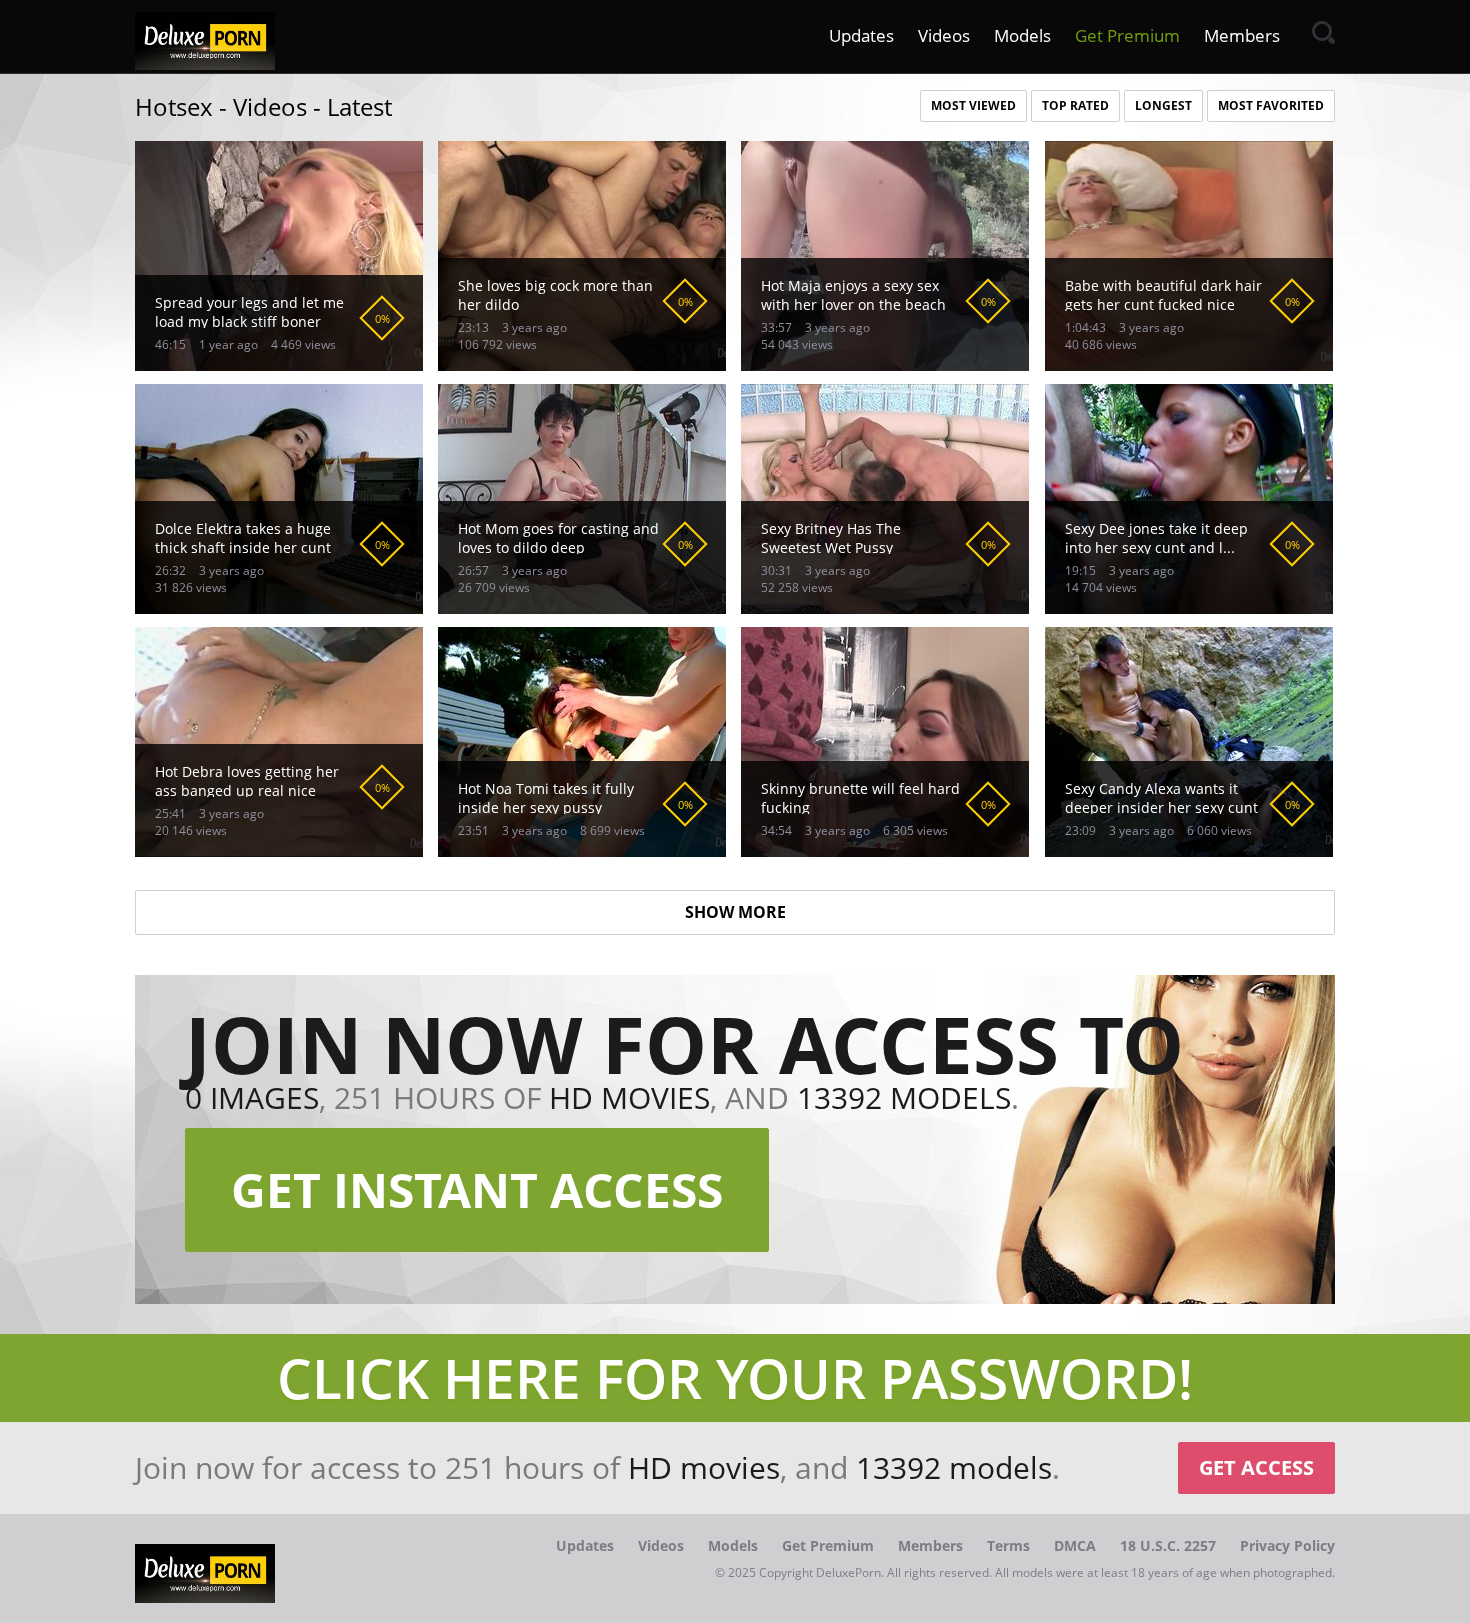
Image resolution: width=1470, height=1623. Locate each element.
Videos (944, 35)
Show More (735, 912)
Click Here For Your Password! (735, 1377)
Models (1022, 35)
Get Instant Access (477, 1189)
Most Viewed (973, 105)
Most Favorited (1271, 105)
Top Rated (1075, 105)
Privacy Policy (1287, 1545)
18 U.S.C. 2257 (1168, 1545)
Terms (1008, 1545)
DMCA (1075, 1545)
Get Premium (1127, 35)
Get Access (1256, 1467)
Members (1242, 35)
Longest (1163, 105)
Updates (861, 35)
